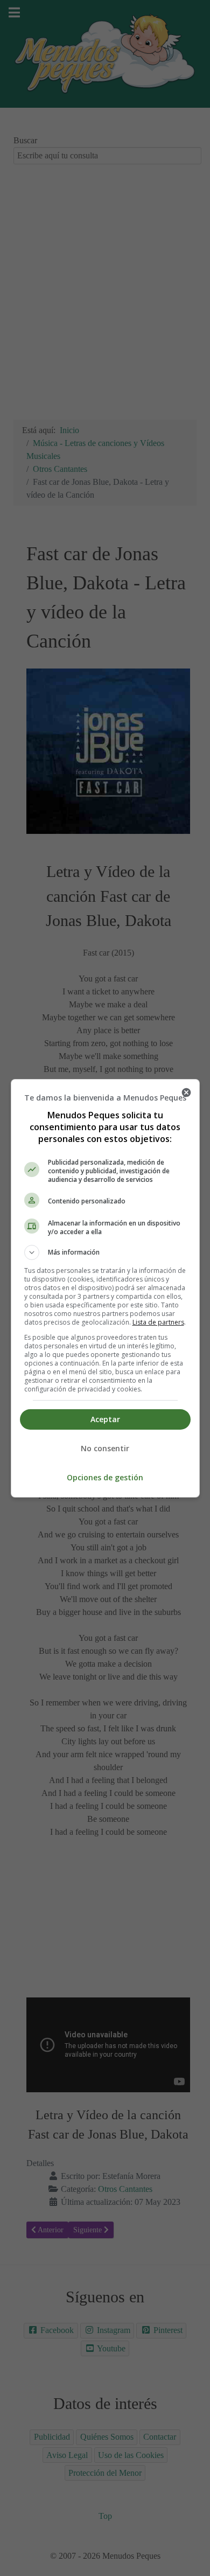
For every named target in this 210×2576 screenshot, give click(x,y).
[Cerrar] (186, 1092)
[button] (105, 1252)
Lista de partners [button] (158, 1322)
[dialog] (105, 1288)
